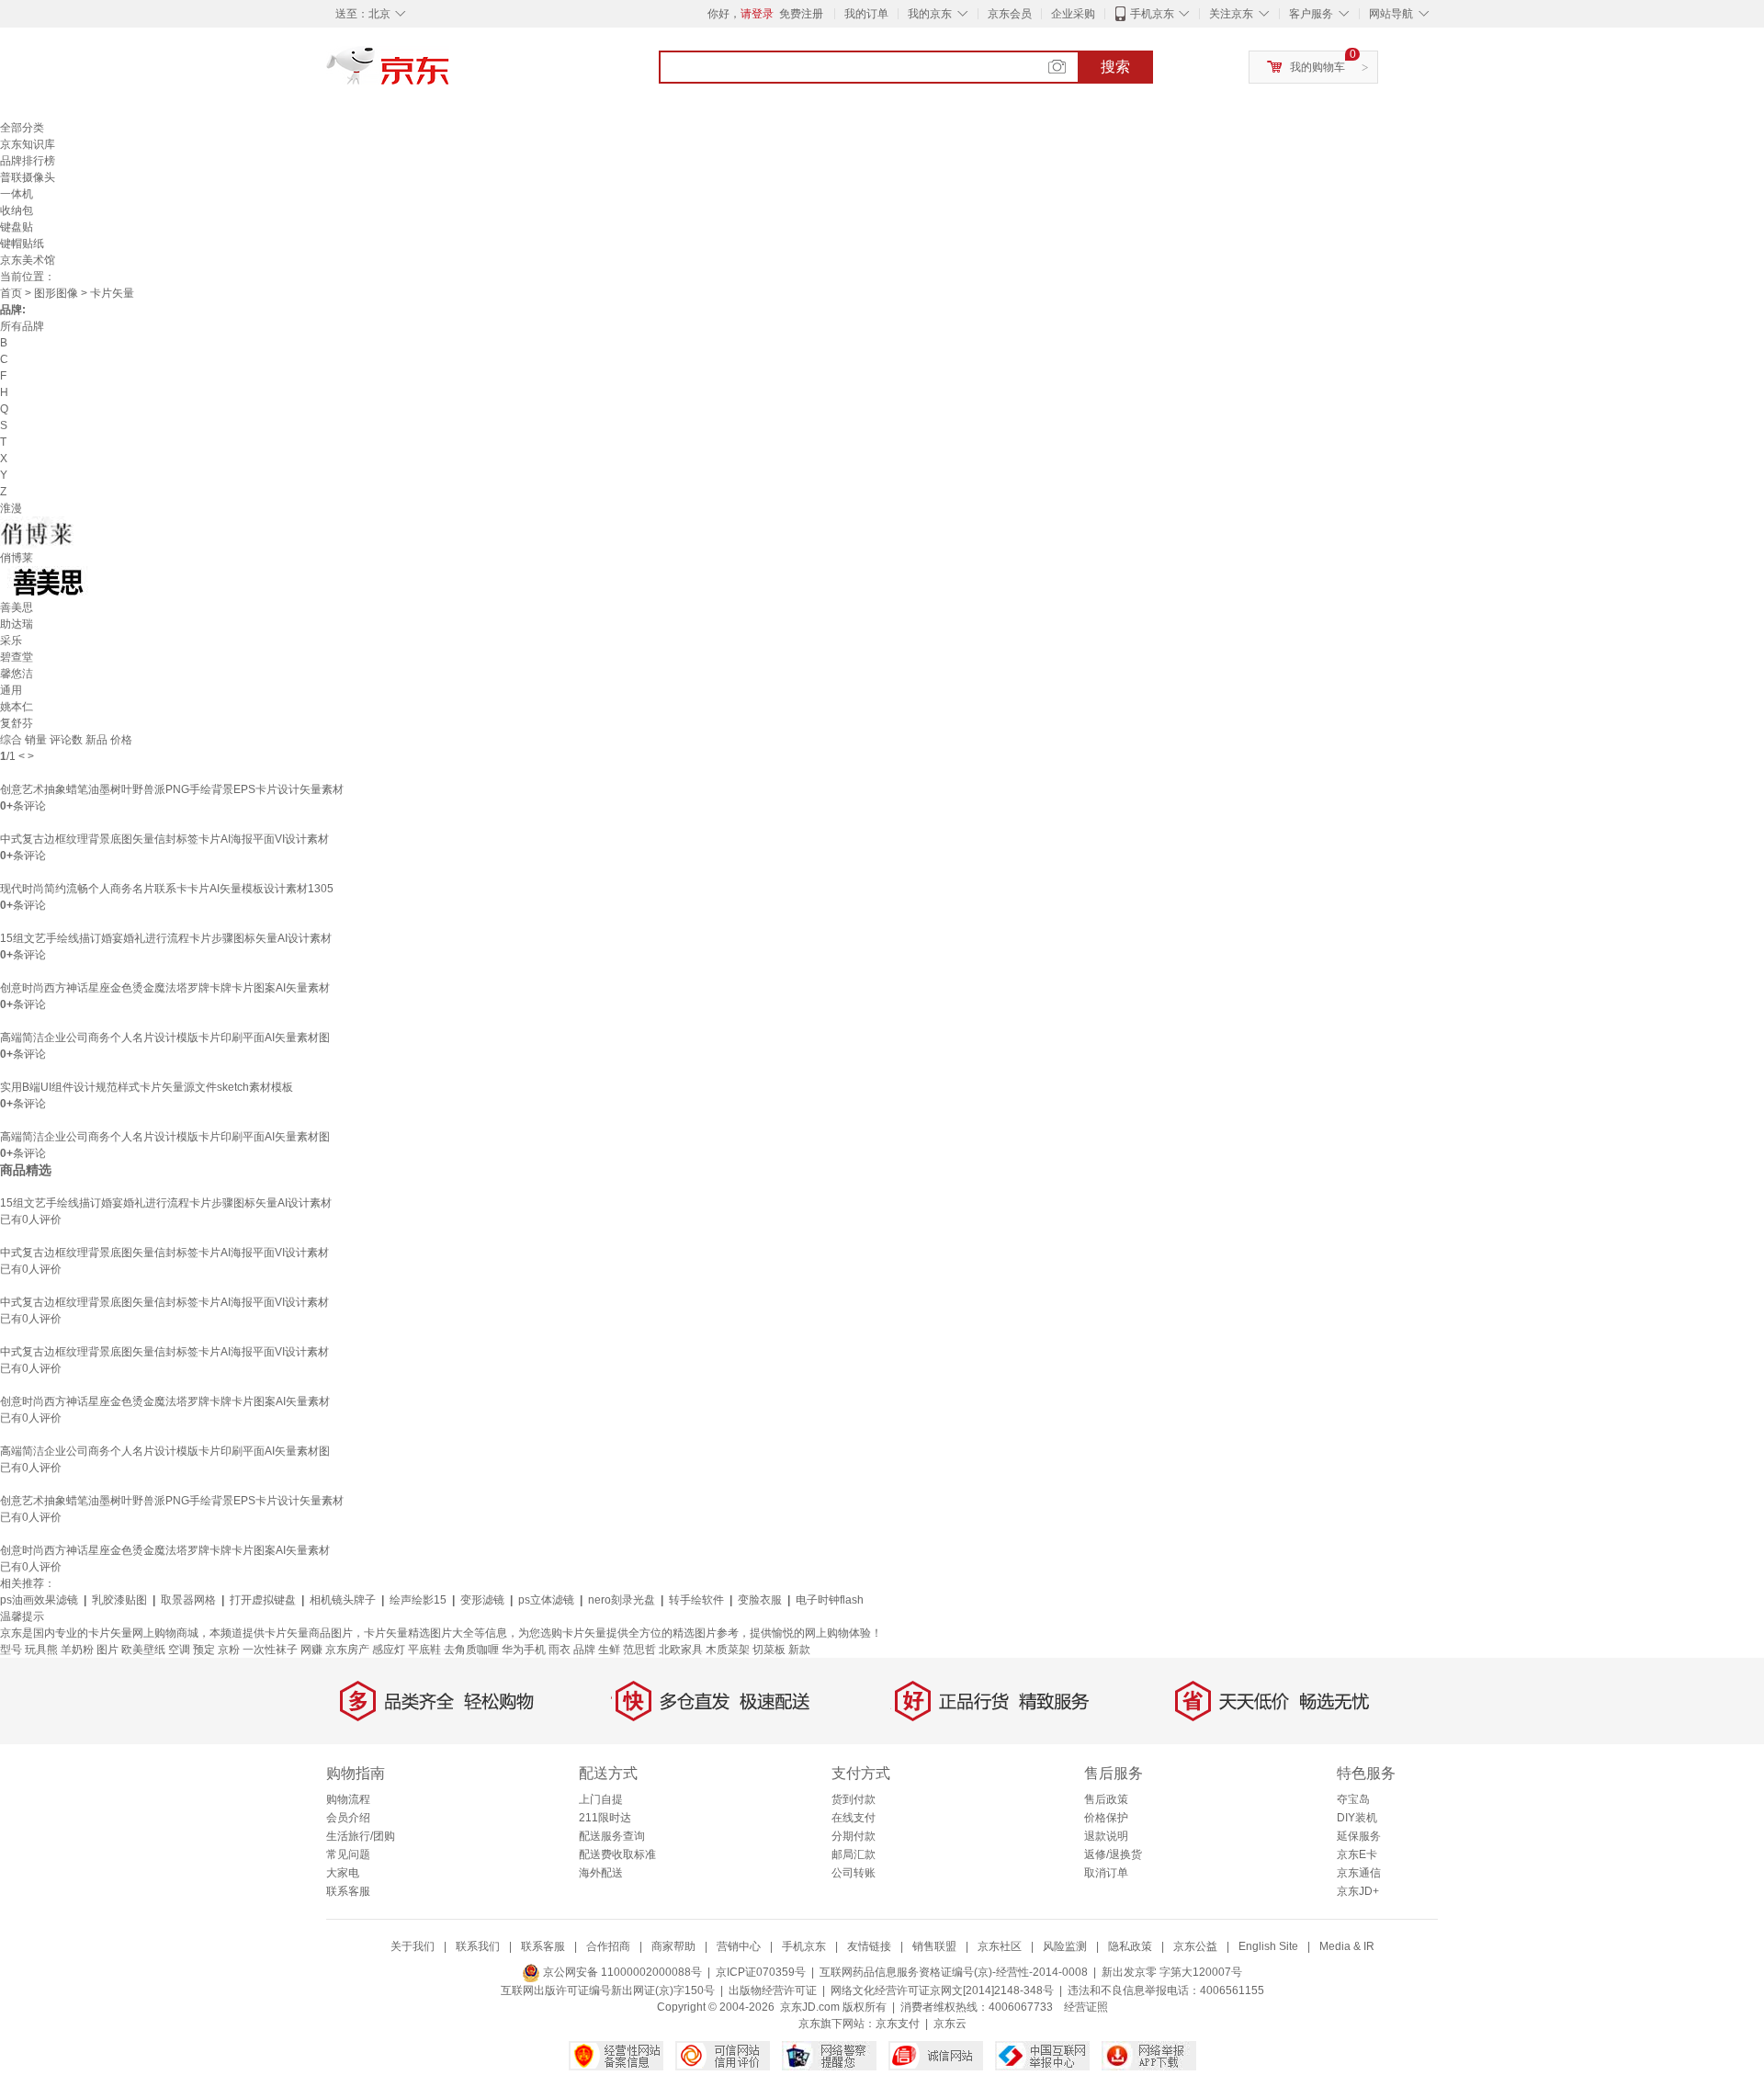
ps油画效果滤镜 (39, 1600)
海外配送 (601, 1873)
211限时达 (605, 1818)
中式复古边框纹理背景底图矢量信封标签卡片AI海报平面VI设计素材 (164, 839)
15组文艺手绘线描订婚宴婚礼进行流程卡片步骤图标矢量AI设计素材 (166, 938)
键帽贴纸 (22, 244)
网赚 (311, 1650)
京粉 (229, 1650)
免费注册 (801, 14)
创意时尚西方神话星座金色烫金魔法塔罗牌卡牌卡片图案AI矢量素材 (165, 988)
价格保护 (1106, 1818)
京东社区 (1000, 1946)
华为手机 (524, 1650)
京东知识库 (28, 144)
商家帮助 (673, 1946)
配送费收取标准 (617, 1854)
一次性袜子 (270, 1650)
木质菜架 (728, 1650)
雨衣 (560, 1650)
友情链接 (869, 1946)
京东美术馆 (28, 260)
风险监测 (1065, 1946)
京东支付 (898, 2024)
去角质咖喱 (471, 1650)
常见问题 (348, 1854)
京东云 (950, 2024)
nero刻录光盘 (622, 1600)
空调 (179, 1650)
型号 (11, 1650)
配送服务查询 (612, 1836)
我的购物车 (1317, 67)
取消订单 (1106, 1873)
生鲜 (609, 1650)
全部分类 (22, 128)
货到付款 (854, 1799)
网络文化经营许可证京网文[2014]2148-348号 (942, 1990)
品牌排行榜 (28, 161)
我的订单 (866, 14)
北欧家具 (681, 1650)
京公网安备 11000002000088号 (621, 1972)
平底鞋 (424, 1650)
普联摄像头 (28, 177)
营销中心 (739, 1946)
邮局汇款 (854, 1854)
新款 (799, 1650)
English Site (1268, 1946)
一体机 (17, 194)
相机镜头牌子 (343, 1600)
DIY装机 (1357, 1818)
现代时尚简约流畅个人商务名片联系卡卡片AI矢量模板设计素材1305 (167, 889)
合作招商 (608, 1946)
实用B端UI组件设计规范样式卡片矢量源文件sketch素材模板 (147, 1087)
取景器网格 (188, 1600)
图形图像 (56, 293)
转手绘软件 (696, 1600)
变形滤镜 (482, 1600)
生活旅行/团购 (361, 1836)
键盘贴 (17, 227)
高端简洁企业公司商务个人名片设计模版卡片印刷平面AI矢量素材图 (165, 1038)
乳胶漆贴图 (119, 1600)
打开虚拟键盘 (263, 1600)
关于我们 (413, 1946)
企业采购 (1073, 14)
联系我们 (478, 1946)
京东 (450, 74)
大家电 (343, 1873)
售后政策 (1106, 1799)
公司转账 (854, 1873)
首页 (11, 293)
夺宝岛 (1353, 1799)
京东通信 (1359, 1873)
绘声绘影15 (418, 1600)
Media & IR (1347, 1946)
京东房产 (347, 1650)
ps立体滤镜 (546, 1600)
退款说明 (1106, 1836)
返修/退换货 (1113, 1854)
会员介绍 (348, 1818)
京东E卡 (1357, 1854)
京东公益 (1195, 1946)
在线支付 (854, 1818)
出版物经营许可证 (773, 1990)
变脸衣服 (760, 1600)
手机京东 (1152, 14)
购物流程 (348, 1799)
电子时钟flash (830, 1600)
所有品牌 (22, 326)
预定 (204, 1650)
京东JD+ (1358, 1891)
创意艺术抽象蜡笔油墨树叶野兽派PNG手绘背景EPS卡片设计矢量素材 (172, 789)
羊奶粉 (77, 1650)
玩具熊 (41, 1650)
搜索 (1115, 67)
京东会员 (1010, 14)
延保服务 (1359, 1836)
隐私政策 (1130, 1946)
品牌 (584, 1650)
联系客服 (348, 1891)
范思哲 (639, 1650)
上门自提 (601, 1799)
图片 (107, 1650)
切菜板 (769, 1650)
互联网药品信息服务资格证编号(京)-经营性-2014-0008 (954, 1972)
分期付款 (854, 1836)
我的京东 (930, 14)
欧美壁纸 (143, 1650)
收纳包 (17, 210)
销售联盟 (934, 1946)
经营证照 (1086, 2007)
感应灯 (389, 1650)
